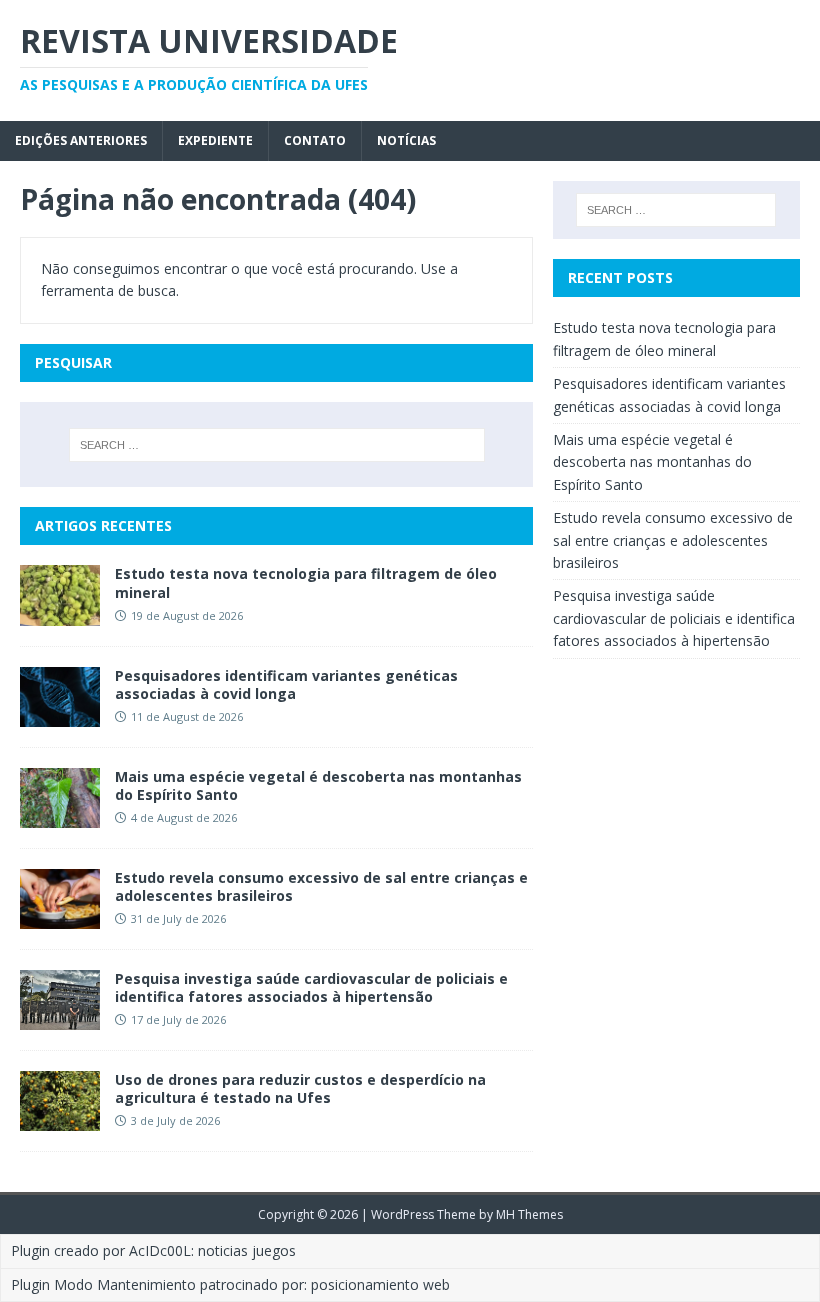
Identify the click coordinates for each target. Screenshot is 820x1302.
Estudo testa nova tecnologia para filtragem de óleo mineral (306, 582)
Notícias (406, 140)
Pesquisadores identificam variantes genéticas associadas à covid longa (286, 684)
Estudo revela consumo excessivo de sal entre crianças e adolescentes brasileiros (321, 886)
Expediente (215, 140)
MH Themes (529, 1214)
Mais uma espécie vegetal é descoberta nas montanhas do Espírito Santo (318, 785)
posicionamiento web (380, 1284)
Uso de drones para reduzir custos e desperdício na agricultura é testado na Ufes (300, 1088)
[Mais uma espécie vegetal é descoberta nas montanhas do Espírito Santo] (60, 815)
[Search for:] (277, 445)
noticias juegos (247, 1250)
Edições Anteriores (81, 140)
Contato (315, 140)
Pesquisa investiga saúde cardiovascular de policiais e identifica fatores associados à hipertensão (311, 987)
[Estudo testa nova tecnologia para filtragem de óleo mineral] (60, 613)
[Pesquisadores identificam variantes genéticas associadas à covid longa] (60, 714)
